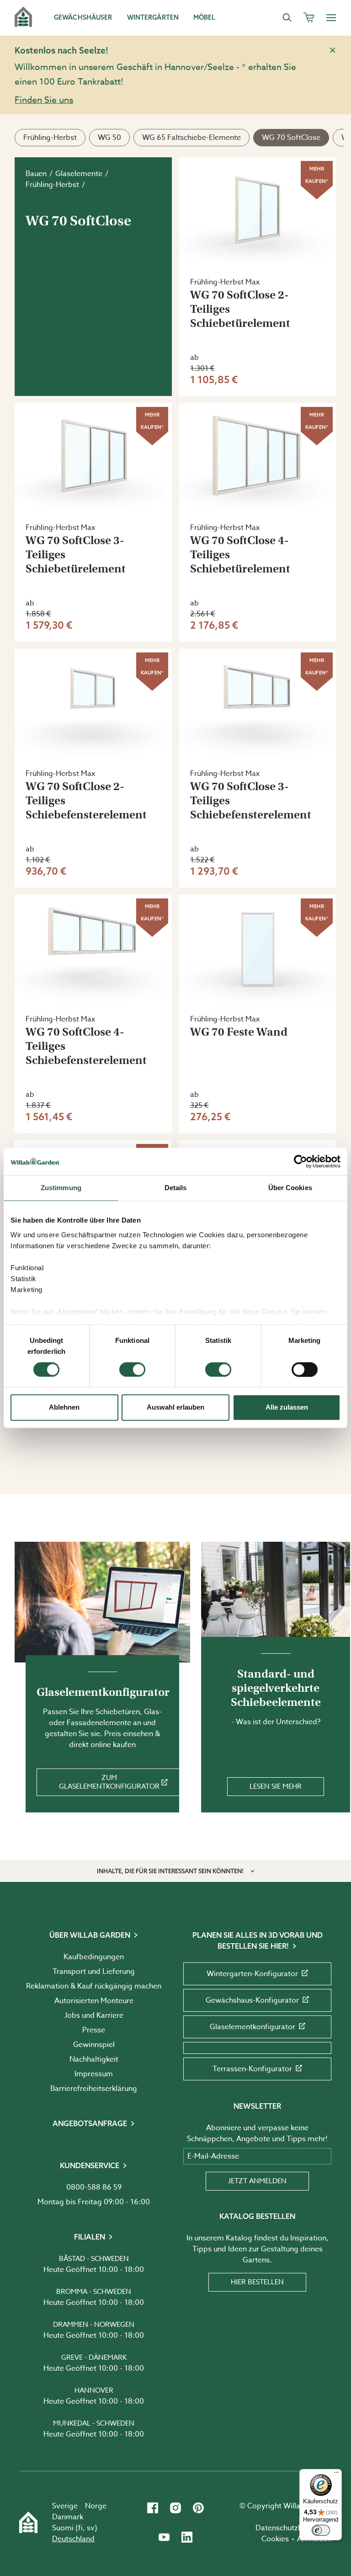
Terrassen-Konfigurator (252, 2069)
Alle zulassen (287, 1408)
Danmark (68, 2517)
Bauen (36, 174)
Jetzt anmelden (257, 2181)
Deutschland (73, 2539)
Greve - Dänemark (94, 2357)
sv (91, 2528)
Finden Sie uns (44, 100)
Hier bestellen (257, 2282)
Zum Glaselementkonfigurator (109, 1782)
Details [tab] (176, 1188)
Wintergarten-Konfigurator (252, 1974)
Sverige (65, 2506)
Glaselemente (79, 174)
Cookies (275, 2539)
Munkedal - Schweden (94, 2423)
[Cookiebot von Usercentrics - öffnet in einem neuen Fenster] (300, 1161)
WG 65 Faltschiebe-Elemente (191, 138)
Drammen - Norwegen (94, 2325)
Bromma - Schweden (94, 2292)
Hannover (94, 2390)
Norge (96, 2506)
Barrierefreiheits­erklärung (94, 2089)
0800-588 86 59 (94, 2187)
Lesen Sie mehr (276, 1786)
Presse (94, 2030)
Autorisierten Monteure (94, 2001)
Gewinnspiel (94, 2045)
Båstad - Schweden (94, 2259)
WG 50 (109, 138)
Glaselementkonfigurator (253, 2027)
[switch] (132, 1369)
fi (80, 2528)
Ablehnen (64, 1408)
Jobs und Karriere (94, 2015)
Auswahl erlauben (175, 1408)
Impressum (94, 2074)
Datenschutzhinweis (290, 2528)
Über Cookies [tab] (290, 1188)
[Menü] (336, 2474)
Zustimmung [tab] (61, 1188)
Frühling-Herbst (50, 138)
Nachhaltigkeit (94, 2059)
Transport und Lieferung (94, 1972)
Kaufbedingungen (94, 1957)
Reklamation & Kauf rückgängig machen (94, 1986)
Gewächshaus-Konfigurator (252, 2000)
